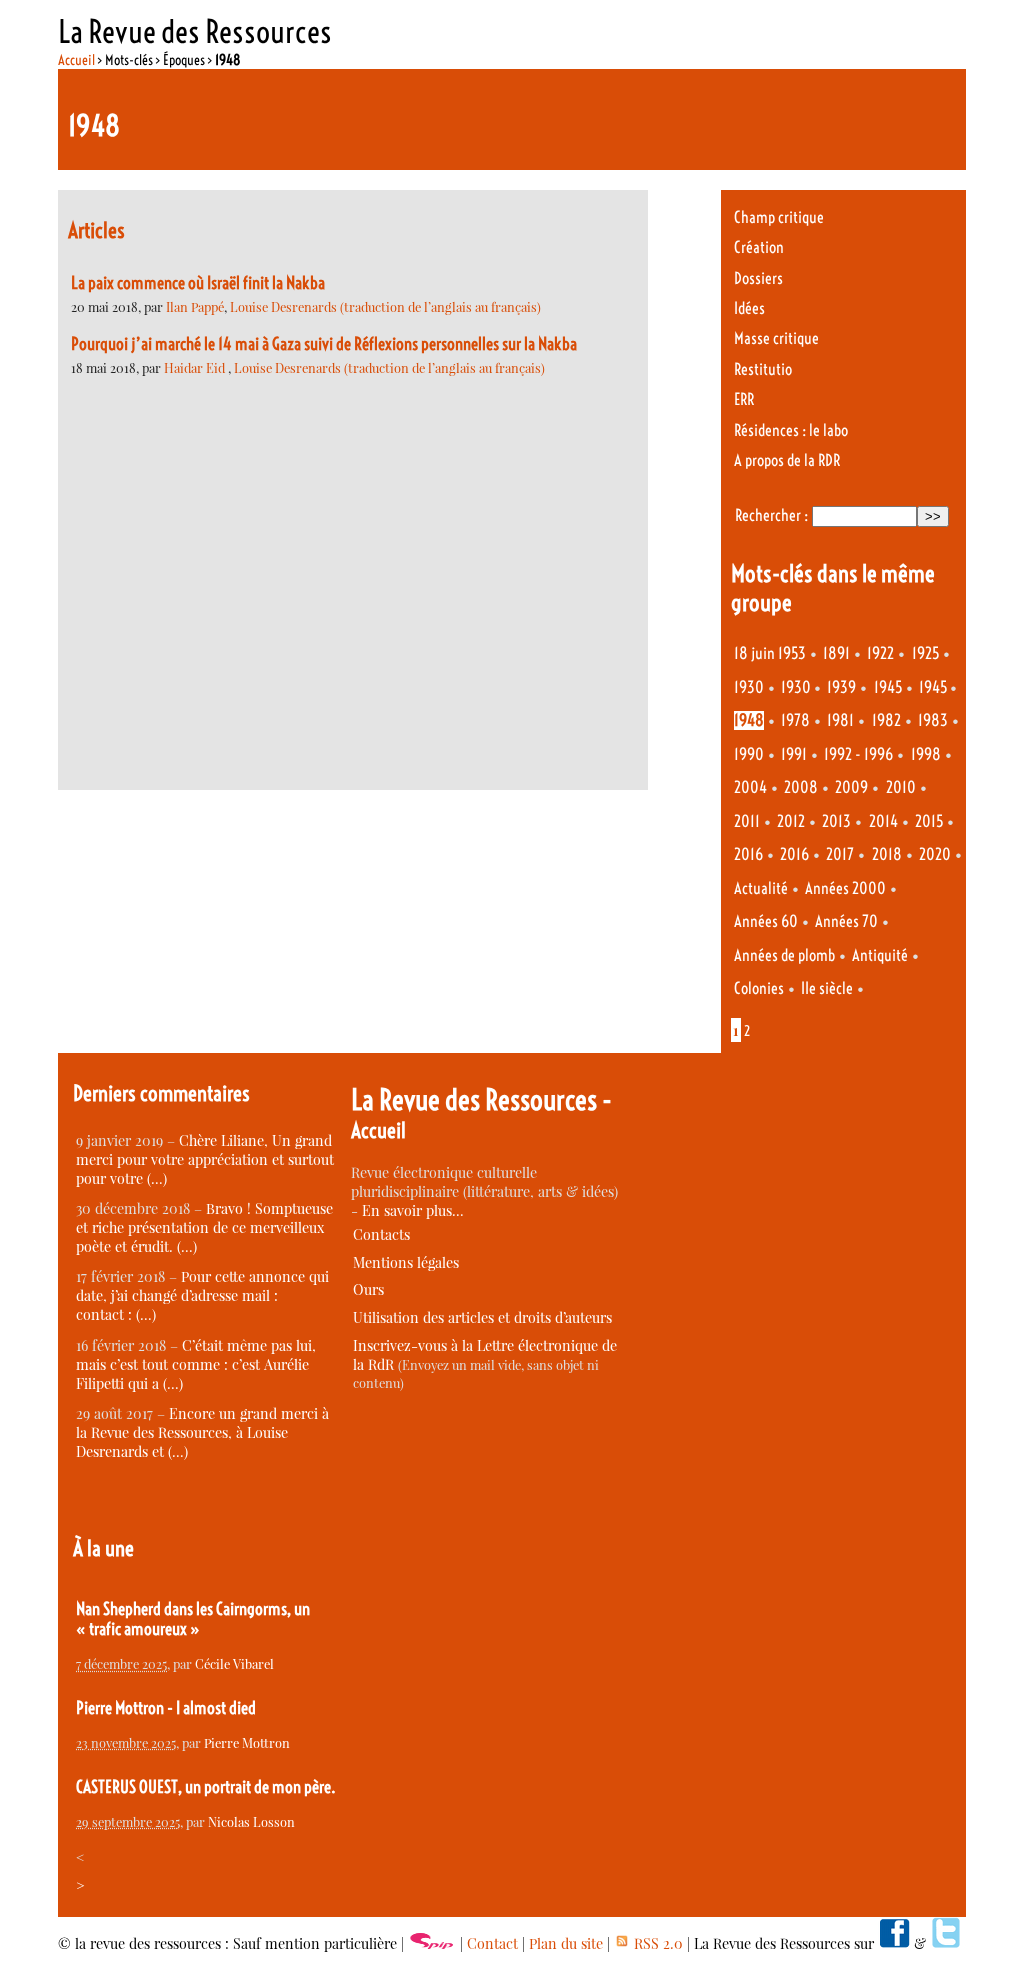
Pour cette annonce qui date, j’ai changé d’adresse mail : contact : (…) (202, 1295)
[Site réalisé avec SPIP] (432, 1943)
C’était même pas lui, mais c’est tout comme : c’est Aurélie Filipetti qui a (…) (196, 1364)
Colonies (759, 988)
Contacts (381, 1234)
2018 (887, 854)
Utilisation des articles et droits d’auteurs (482, 1317)
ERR (744, 399)
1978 (795, 720)
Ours (368, 1289)
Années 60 (766, 921)
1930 (749, 687)
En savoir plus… (413, 1210)
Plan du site (566, 1943)
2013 (836, 821)
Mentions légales (406, 1262)
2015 (929, 821)
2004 (750, 787)
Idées (749, 308)
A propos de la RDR (787, 460)
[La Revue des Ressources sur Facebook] (894, 1943)
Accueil (76, 60)
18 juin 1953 (770, 653)
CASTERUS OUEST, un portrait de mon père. (206, 1787)
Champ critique (779, 217)
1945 (888, 687)
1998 (926, 754)
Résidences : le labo (791, 430)
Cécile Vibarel (234, 1663)
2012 (791, 821)
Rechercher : (771, 515)
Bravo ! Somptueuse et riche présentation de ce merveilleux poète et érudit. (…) (204, 1227)
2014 (883, 821)
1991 (794, 754)
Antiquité (880, 955)
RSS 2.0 (656, 1943)
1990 (749, 754)
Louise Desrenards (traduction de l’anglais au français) (385, 306)
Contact (492, 1943)
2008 (801, 787)
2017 (840, 854)
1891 (836, 653)
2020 (935, 854)
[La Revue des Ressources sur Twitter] (946, 1943)
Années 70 (846, 921)
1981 (840, 720)
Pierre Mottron (247, 1742)
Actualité (761, 888)
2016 (748, 854)
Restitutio (763, 369)
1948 (749, 720)
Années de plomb (784, 955)
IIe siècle (827, 988)
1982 (886, 720)
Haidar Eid (196, 367)
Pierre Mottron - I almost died (166, 1708)
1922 (880, 653)
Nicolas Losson (251, 1821)
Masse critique (776, 338)
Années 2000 (845, 888)
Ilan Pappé (195, 306)
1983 (933, 720)
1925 (925, 653)
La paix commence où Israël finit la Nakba (198, 283)
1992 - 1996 (858, 754)
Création (759, 247)
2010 (901, 787)
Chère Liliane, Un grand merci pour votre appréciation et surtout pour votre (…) (205, 1159)
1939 (841, 687)
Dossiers (758, 278)
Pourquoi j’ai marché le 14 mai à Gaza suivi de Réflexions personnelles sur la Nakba (324, 344)
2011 (747, 821)
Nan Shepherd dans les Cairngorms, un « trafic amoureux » (193, 1619)
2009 (851, 787)
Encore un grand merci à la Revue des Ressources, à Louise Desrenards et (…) (202, 1432)
